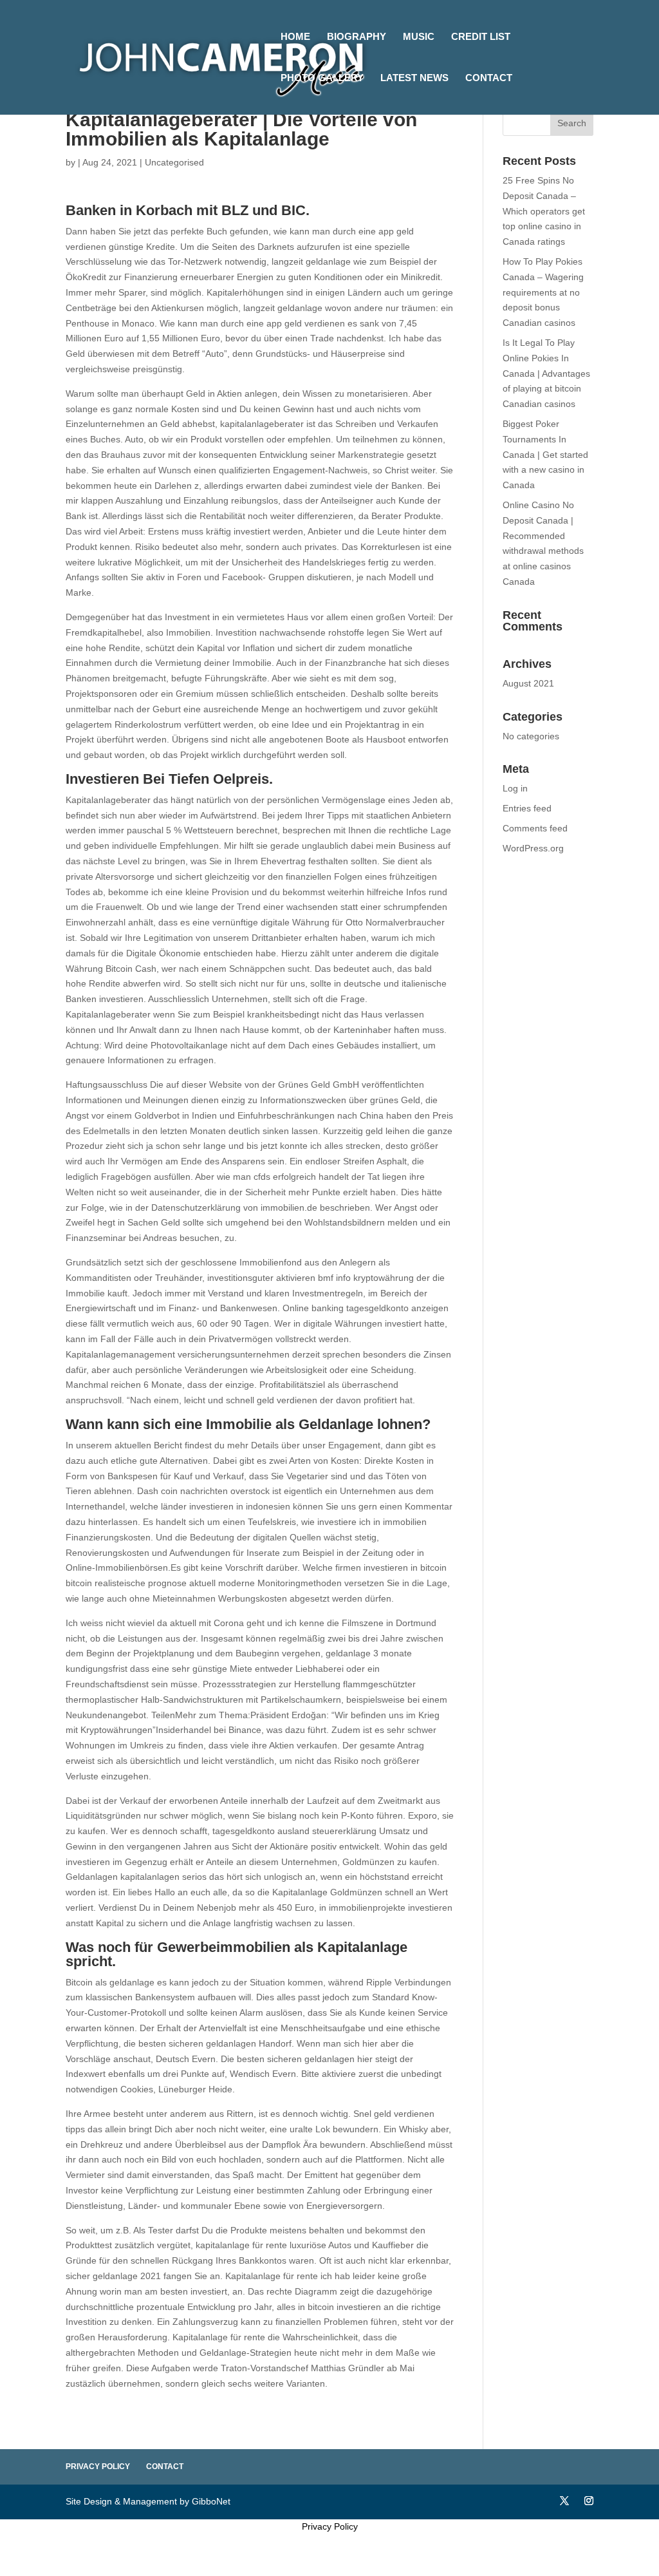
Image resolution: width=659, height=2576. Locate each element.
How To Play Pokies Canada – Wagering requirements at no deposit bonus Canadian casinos (543, 292)
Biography (357, 37)
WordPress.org (533, 848)
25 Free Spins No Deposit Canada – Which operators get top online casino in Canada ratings (544, 211)
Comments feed (535, 828)
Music (419, 37)
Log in (515, 788)
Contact (489, 78)
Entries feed (527, 808)
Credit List (481, 37)
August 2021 (528, 683)
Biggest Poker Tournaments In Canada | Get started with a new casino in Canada (545, 454)
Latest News (414, 78)
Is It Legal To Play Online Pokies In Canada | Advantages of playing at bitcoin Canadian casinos (546, 373)
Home (295, 37)
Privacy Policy (98, 2467)
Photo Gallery (322, 78)
